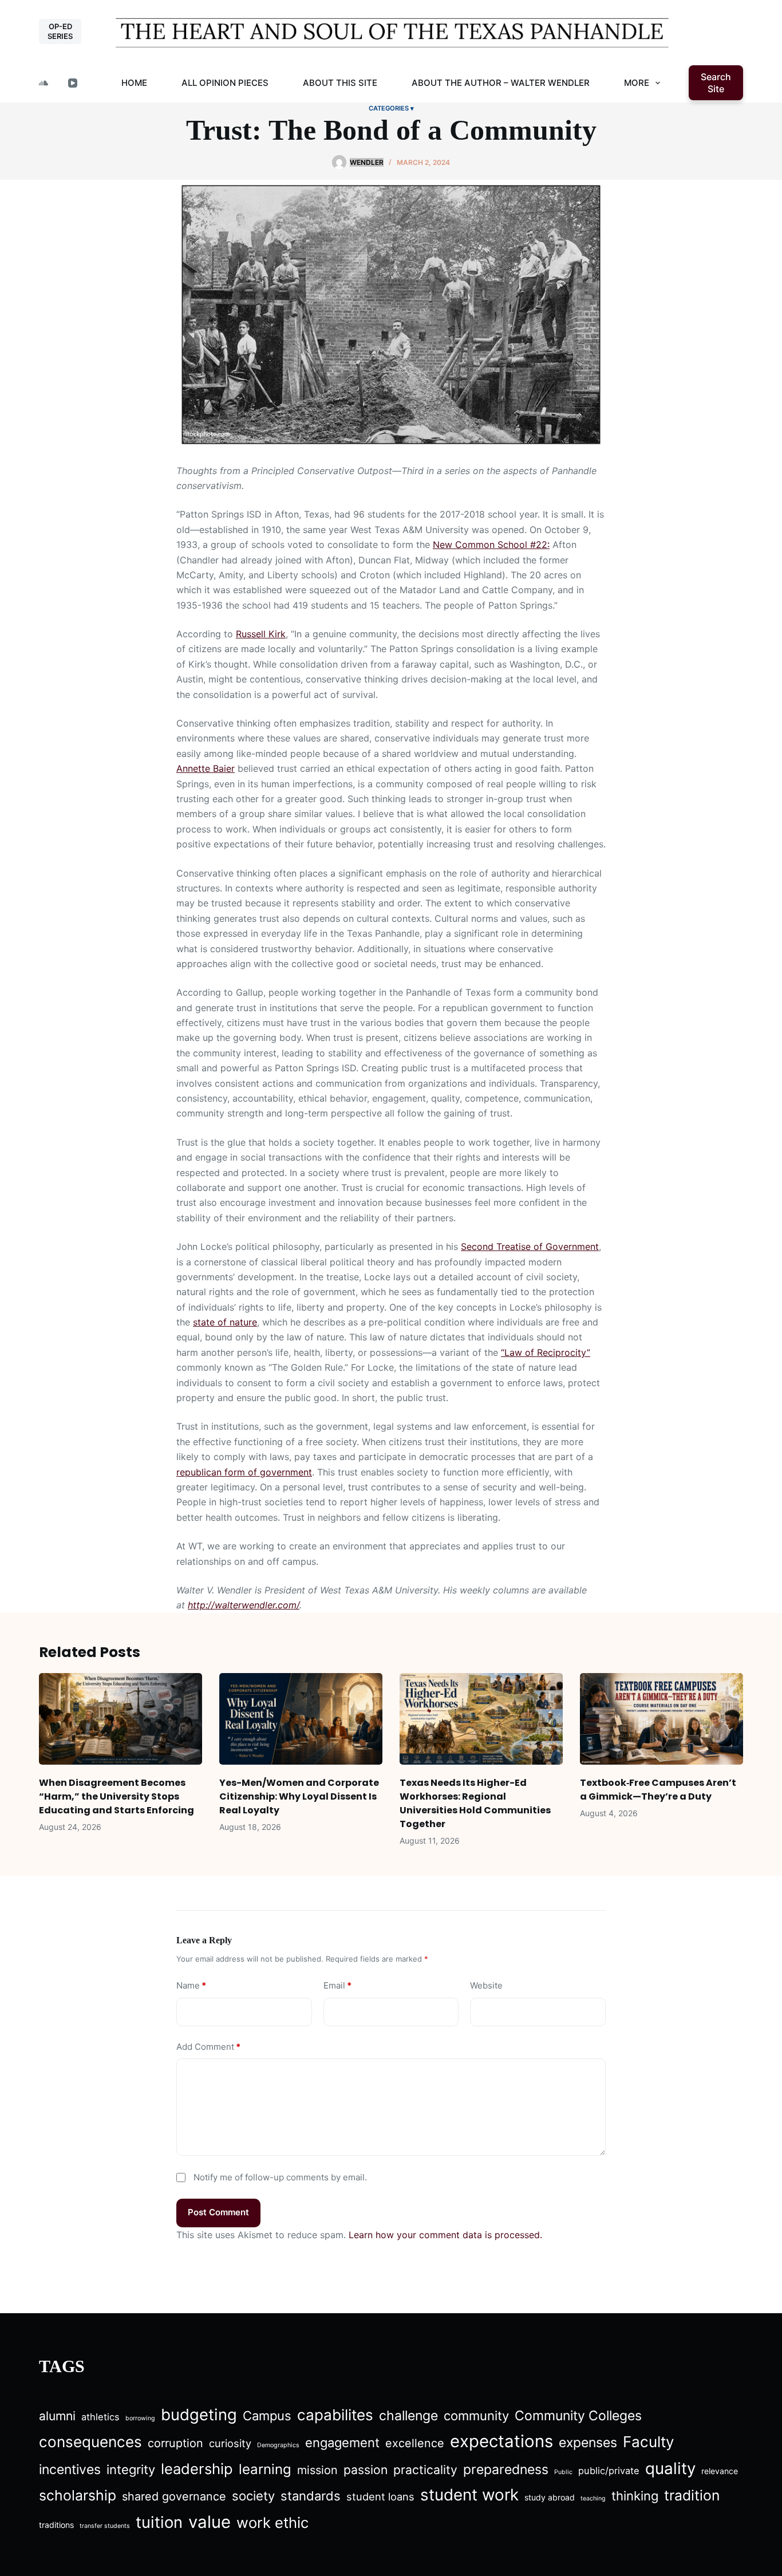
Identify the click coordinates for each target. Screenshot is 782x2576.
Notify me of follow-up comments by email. (280, 2177)
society (253, 2496)
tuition (159, 2522)
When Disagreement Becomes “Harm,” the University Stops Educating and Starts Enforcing (116, 1796)
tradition (692, 2495)
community (476, 2416)
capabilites (335, 2415)
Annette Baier (206, 768)
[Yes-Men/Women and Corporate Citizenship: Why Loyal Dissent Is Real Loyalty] (301, 1719)
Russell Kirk (261, 634)
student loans (380, 2496)
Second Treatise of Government (530, 1246)
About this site (340, 83)
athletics (100, 2417)
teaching (593, 2498)
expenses (588, 2443)
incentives (70, 2470)
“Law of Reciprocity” (546, 1352)
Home (134, 83)
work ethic (272, 2522)
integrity (131, 2470)
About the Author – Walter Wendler (501, 83)
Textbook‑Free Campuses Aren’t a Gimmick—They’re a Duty (658, 1790)
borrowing (140, 2418)
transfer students (105, 2526)
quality (670, 2468)
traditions (56, 2525)
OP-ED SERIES (60, 31)
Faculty (649, 2442)
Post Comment (218, 2212)
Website (486, 1985)
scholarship (78, 2495)
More (637, 83)
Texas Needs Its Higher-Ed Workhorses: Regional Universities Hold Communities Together (475, 1803)
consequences (90, 2442)
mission (317, 2470)
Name (191, 1985)
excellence (415, 2443)
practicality (425, 2470)
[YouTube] (73, 83)
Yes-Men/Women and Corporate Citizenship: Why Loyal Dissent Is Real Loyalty (299, 1796)
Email (337, 1985)
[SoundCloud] (44, 83)
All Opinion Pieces (225, 83)
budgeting (199, 2415)
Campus (267, 2416)
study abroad (550, 2497)
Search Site (716, 83)
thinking (635, 2496)
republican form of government (244, 1472)
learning (265, 2469)
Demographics (278, 2445)
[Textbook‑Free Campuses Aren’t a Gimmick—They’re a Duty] (661, 1719)
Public (563, 2472)
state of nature (225, 1322)
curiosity (230, 2443)
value (210, 2522)
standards (311, 2496)
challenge (408, 2416)
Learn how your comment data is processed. (445, 2235)
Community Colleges (578, 2416)
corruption (175, 2443)
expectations (501, 2441)
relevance (720, 2471)
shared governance (174, 2496)
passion (366, 2470)
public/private (609, 2471)
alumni (57, 2416)
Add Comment (208, 2047)
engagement (342, 2443)
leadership (197, 2469)
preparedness (506, 2470)
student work (469, 2495)
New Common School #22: (491, 545)
